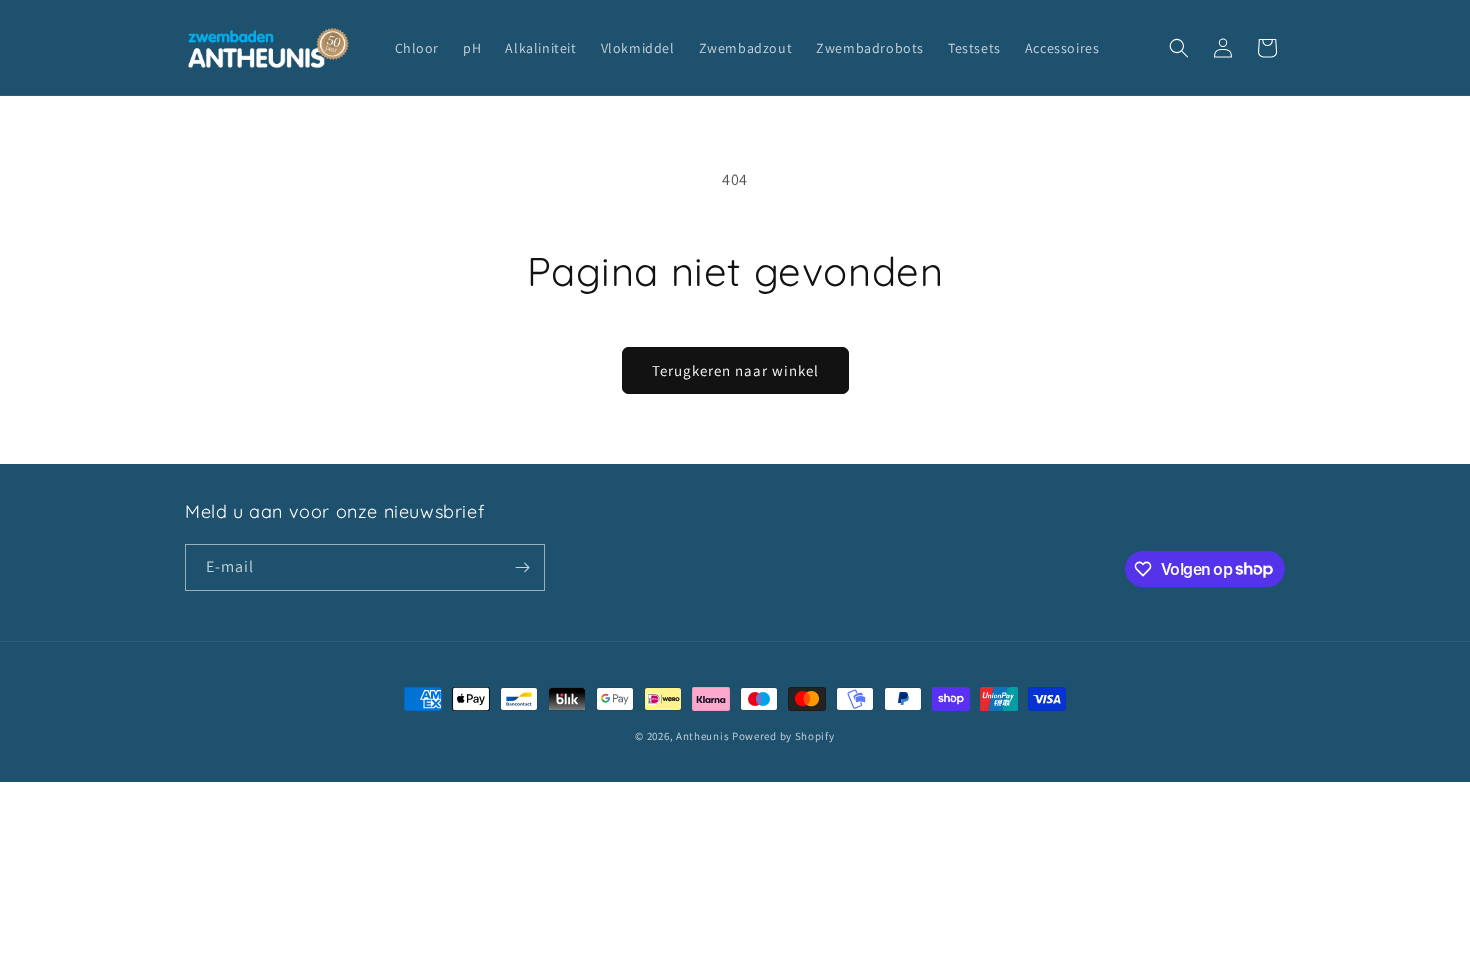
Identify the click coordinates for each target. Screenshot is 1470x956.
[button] (1179, 48)
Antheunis (702, 736)
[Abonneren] (522, 567)
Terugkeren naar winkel (735, 370)
